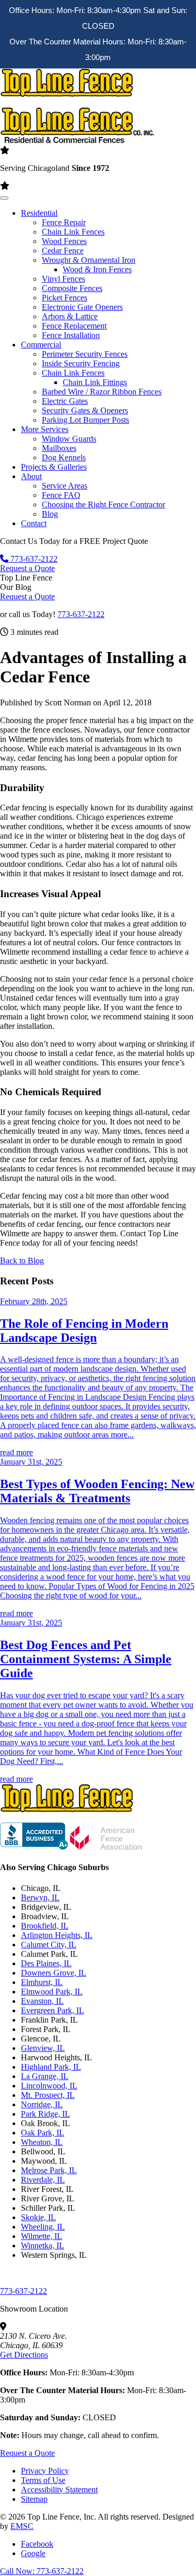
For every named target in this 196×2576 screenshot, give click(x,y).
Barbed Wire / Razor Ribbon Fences (102, 392)
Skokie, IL (38, 2217)
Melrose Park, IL (49, 2170)
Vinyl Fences (64, 279)
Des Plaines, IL (46, 1963)
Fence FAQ (61, 495)
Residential (39, 213)
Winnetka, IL (43, 2246)
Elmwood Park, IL (52, 1992)
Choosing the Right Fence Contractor (103, 504)
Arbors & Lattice (70, 316)
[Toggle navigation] (4, 198)
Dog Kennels (64, 457)
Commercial (41, 345)
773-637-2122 (33, 559)
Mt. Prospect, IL (48, 2095)
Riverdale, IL (43, 2180)
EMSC (22, 2526)
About (31, 476)
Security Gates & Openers (85, 410)
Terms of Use (43, 2480)
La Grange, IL (45, 2076)
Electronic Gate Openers (82, 307)
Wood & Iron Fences (97, 269)
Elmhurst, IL (42, 1982)
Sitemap (34, 2499)
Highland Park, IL (51, 2067)
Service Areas (65, 486)
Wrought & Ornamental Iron (89, 260)
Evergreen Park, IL (53, 2010)
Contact (34, 523)
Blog (50, 514)
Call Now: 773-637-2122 (42, 2571)
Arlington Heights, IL (57, 1935)
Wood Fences (64, 241)
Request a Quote (27, 568)
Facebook (37, 2544)
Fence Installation (71, 335)
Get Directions (24, 2355)
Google (33, 2553)
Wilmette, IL (42, 2236)
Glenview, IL (43, 2048)
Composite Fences (72, 288)
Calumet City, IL (49, 1945)
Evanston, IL (42, 2001)
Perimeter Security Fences (85, 354)
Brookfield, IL (45, 1926)
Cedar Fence (63, 251)
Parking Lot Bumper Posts (85, 420)
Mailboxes (59, 448)
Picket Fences (65, 298)
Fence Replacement (74, 326)
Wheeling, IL (43, 2227)
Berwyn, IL (40, 1898)
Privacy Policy (45, 2471)
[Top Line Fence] (77, 1818)
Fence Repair (64, 222)
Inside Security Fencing (81, 363)
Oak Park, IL (43, 2133)
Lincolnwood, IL (49, 2086)
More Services (45, 429)
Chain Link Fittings (95, 382)
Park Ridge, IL (45, 2114)
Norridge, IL (42, 2104)
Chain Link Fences (73, 232)
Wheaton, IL (42, 2142)
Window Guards (69, 439)
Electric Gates (65, 401)
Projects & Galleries (54, 467)
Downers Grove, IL (54, 1973)
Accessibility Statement (59, 2490)
